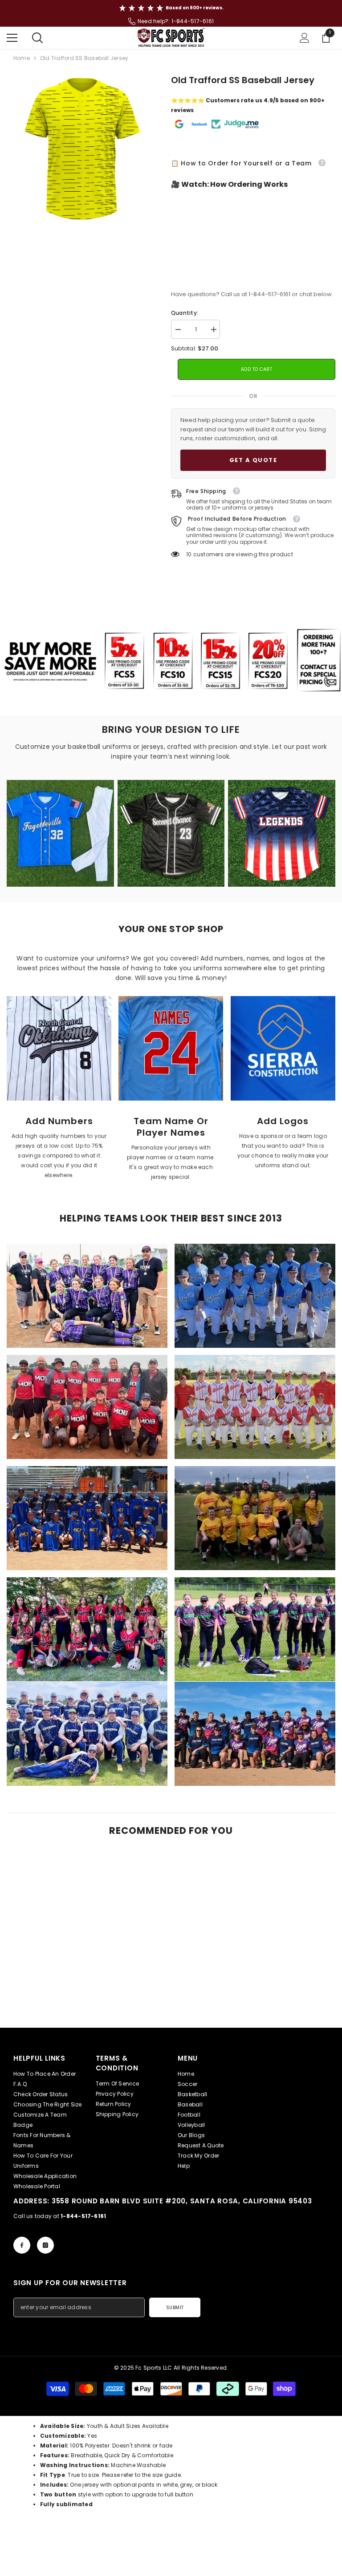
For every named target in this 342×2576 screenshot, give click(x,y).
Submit (175, 2308)
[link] (59, 1048)
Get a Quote (253, 460)
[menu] (12, 38)
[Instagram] (45, 2245)
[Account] (305, 38)
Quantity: (185, 313)
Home (22, 58)
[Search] (37, 38)
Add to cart (257, 369)
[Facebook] (22, 2245)
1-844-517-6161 (193, 21)
